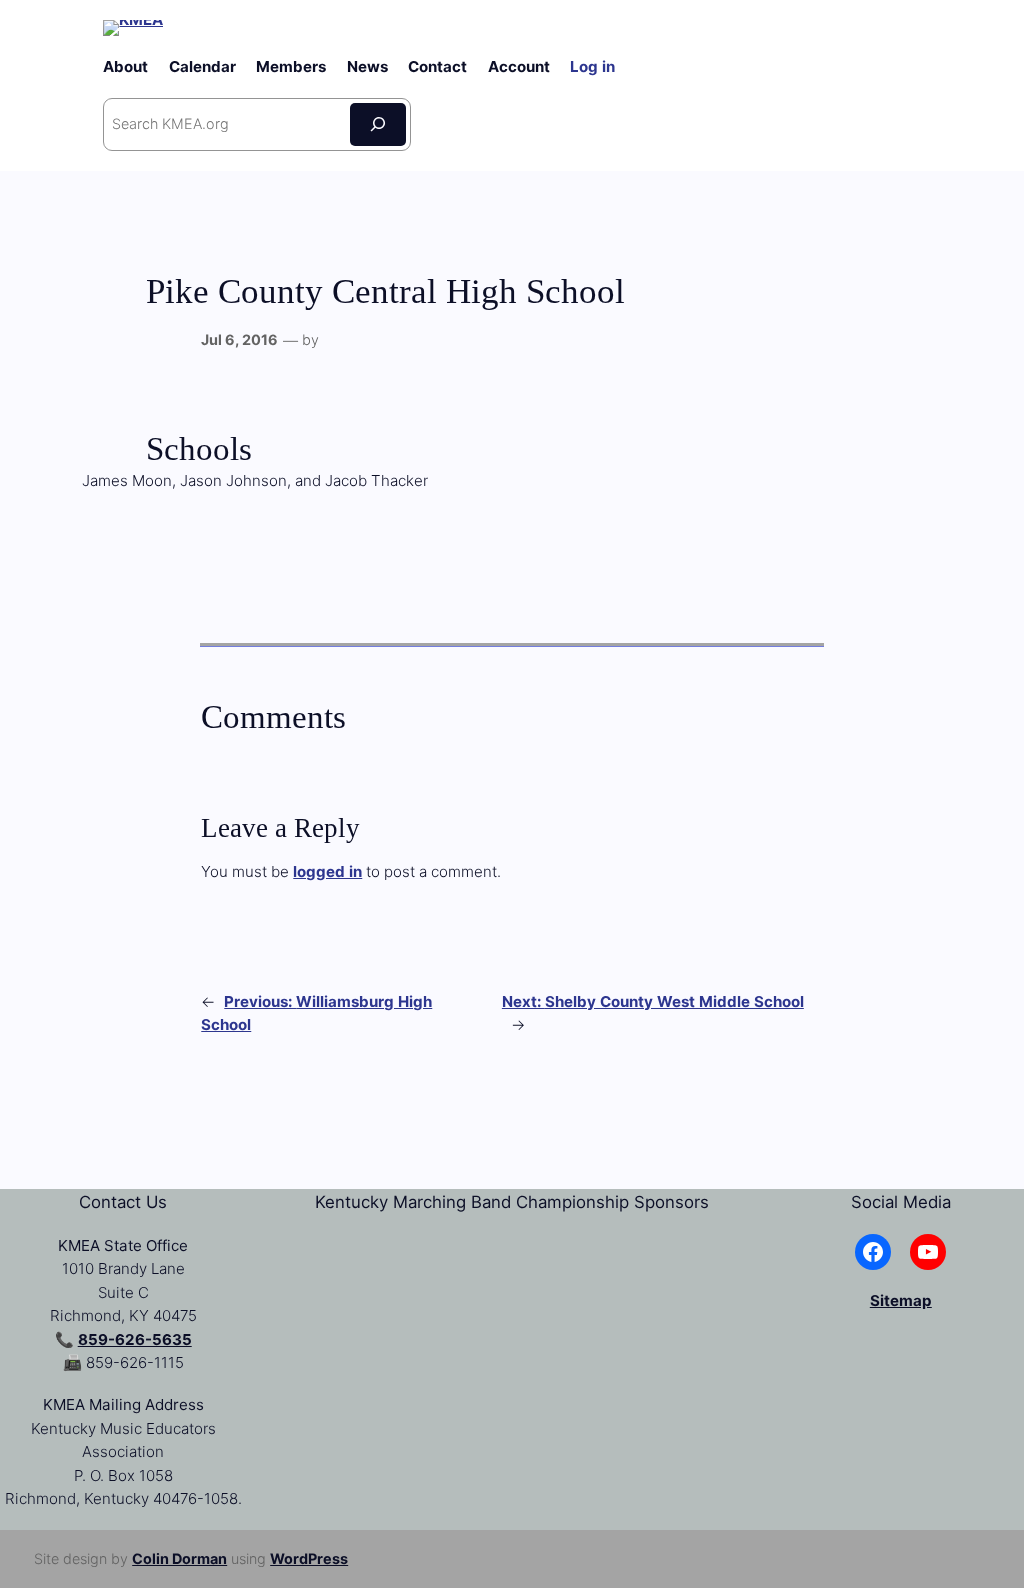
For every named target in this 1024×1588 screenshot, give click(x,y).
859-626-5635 (135, 1339)
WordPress (309, 1558)
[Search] (378, 124)
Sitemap (901, 1300)
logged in (327, 871)
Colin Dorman (179, 1558)
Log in (592, 66)
